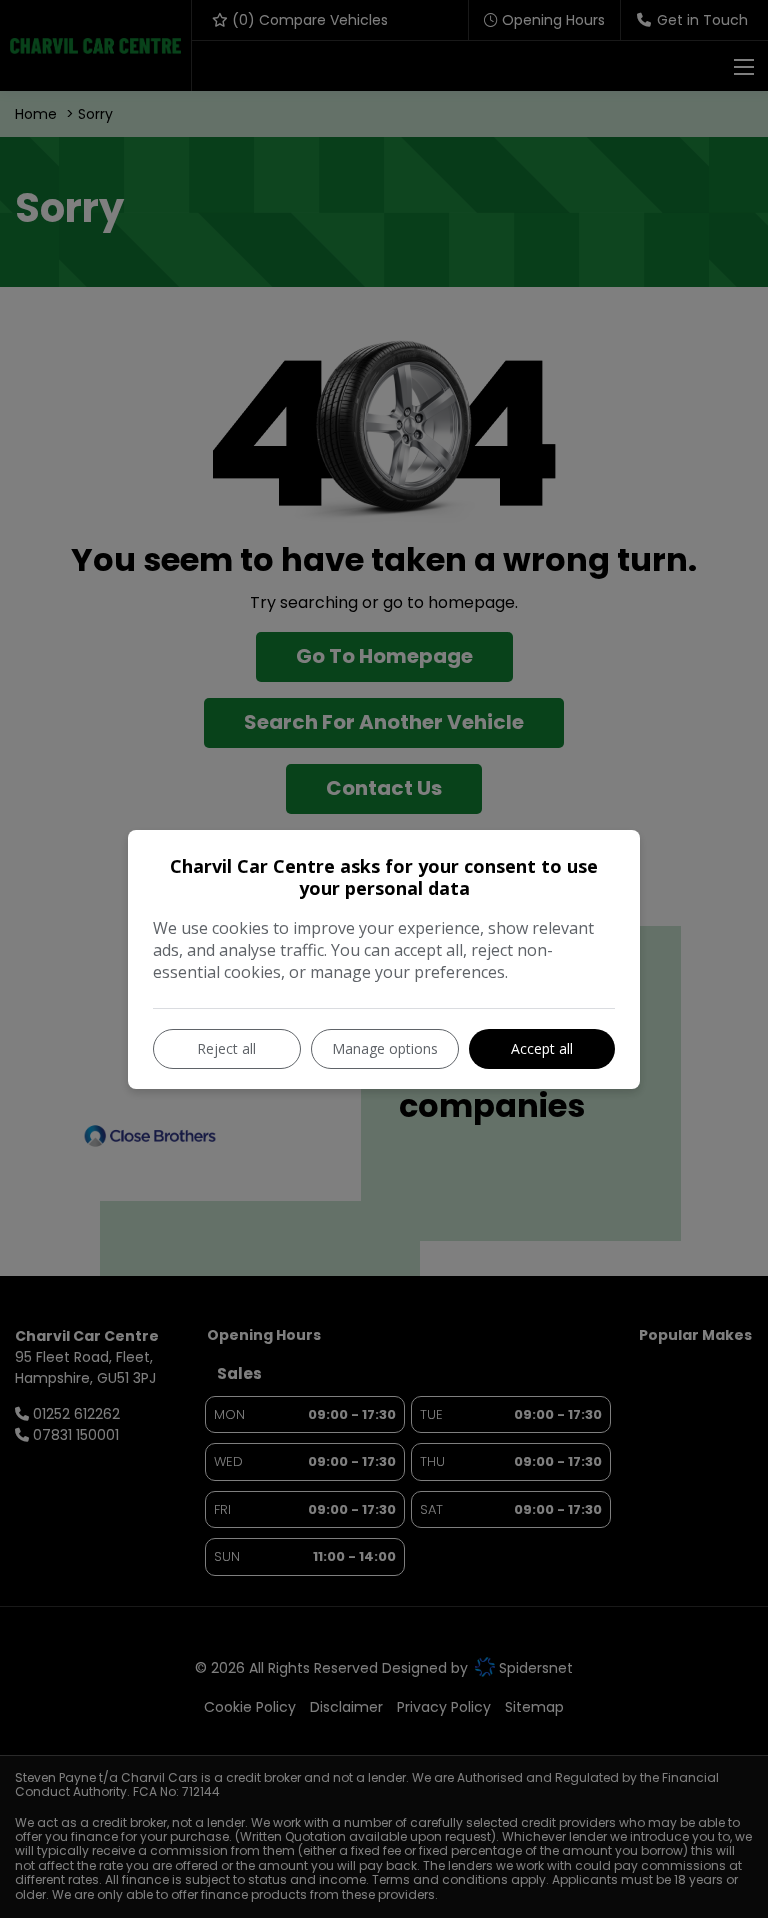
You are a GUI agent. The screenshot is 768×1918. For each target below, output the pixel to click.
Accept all (542, 1048)
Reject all (226, 1048)
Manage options (385, 1048)
